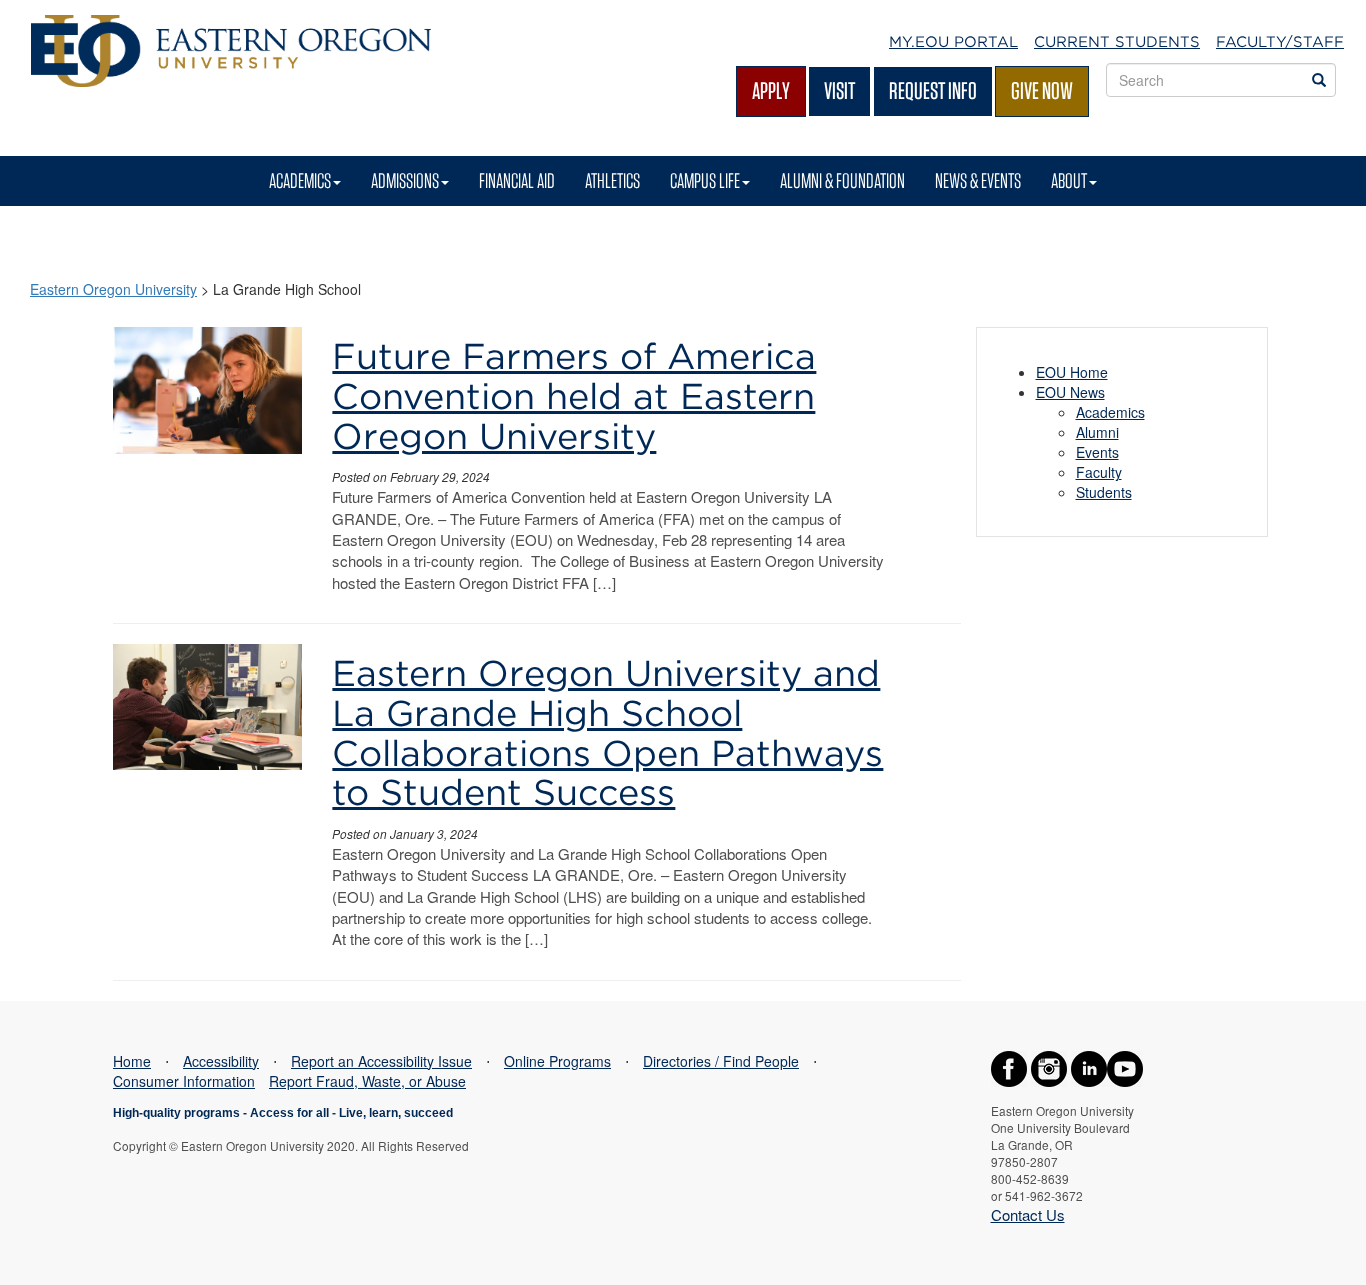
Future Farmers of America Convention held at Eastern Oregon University (574, 395)
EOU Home (1072, 372)
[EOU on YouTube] (1125, 1066)
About (1069, 180)
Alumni (1097, 432)
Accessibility (221, 1061)
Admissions (405, 180)
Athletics (612, 180)
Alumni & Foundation (842, 180)
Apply (771, 90)
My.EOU (953, 42)
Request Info (933, 90)
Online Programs (557, 1061)
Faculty (1099, 472)
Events (1097, 452)
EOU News (1070, 392)
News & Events (978, 180)
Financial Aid (517, 180)
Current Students (1117, 42)
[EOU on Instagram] (1049, 1066)
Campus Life (705, 180)
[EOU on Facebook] (1009, 1066)
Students (1104, 492)
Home (132, 1061)
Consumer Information (184, 1081)
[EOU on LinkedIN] (1089, 1066)
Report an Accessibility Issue (381, 1061)
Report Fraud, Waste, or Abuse (367, 1081)
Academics (300, 180)
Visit (839, 90)
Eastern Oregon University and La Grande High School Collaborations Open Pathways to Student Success (607, 732)
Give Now (1042, 90)
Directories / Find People (721, 1061)
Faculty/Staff (1280, 42)
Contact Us (1028, 1214)
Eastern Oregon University (113, 289)
